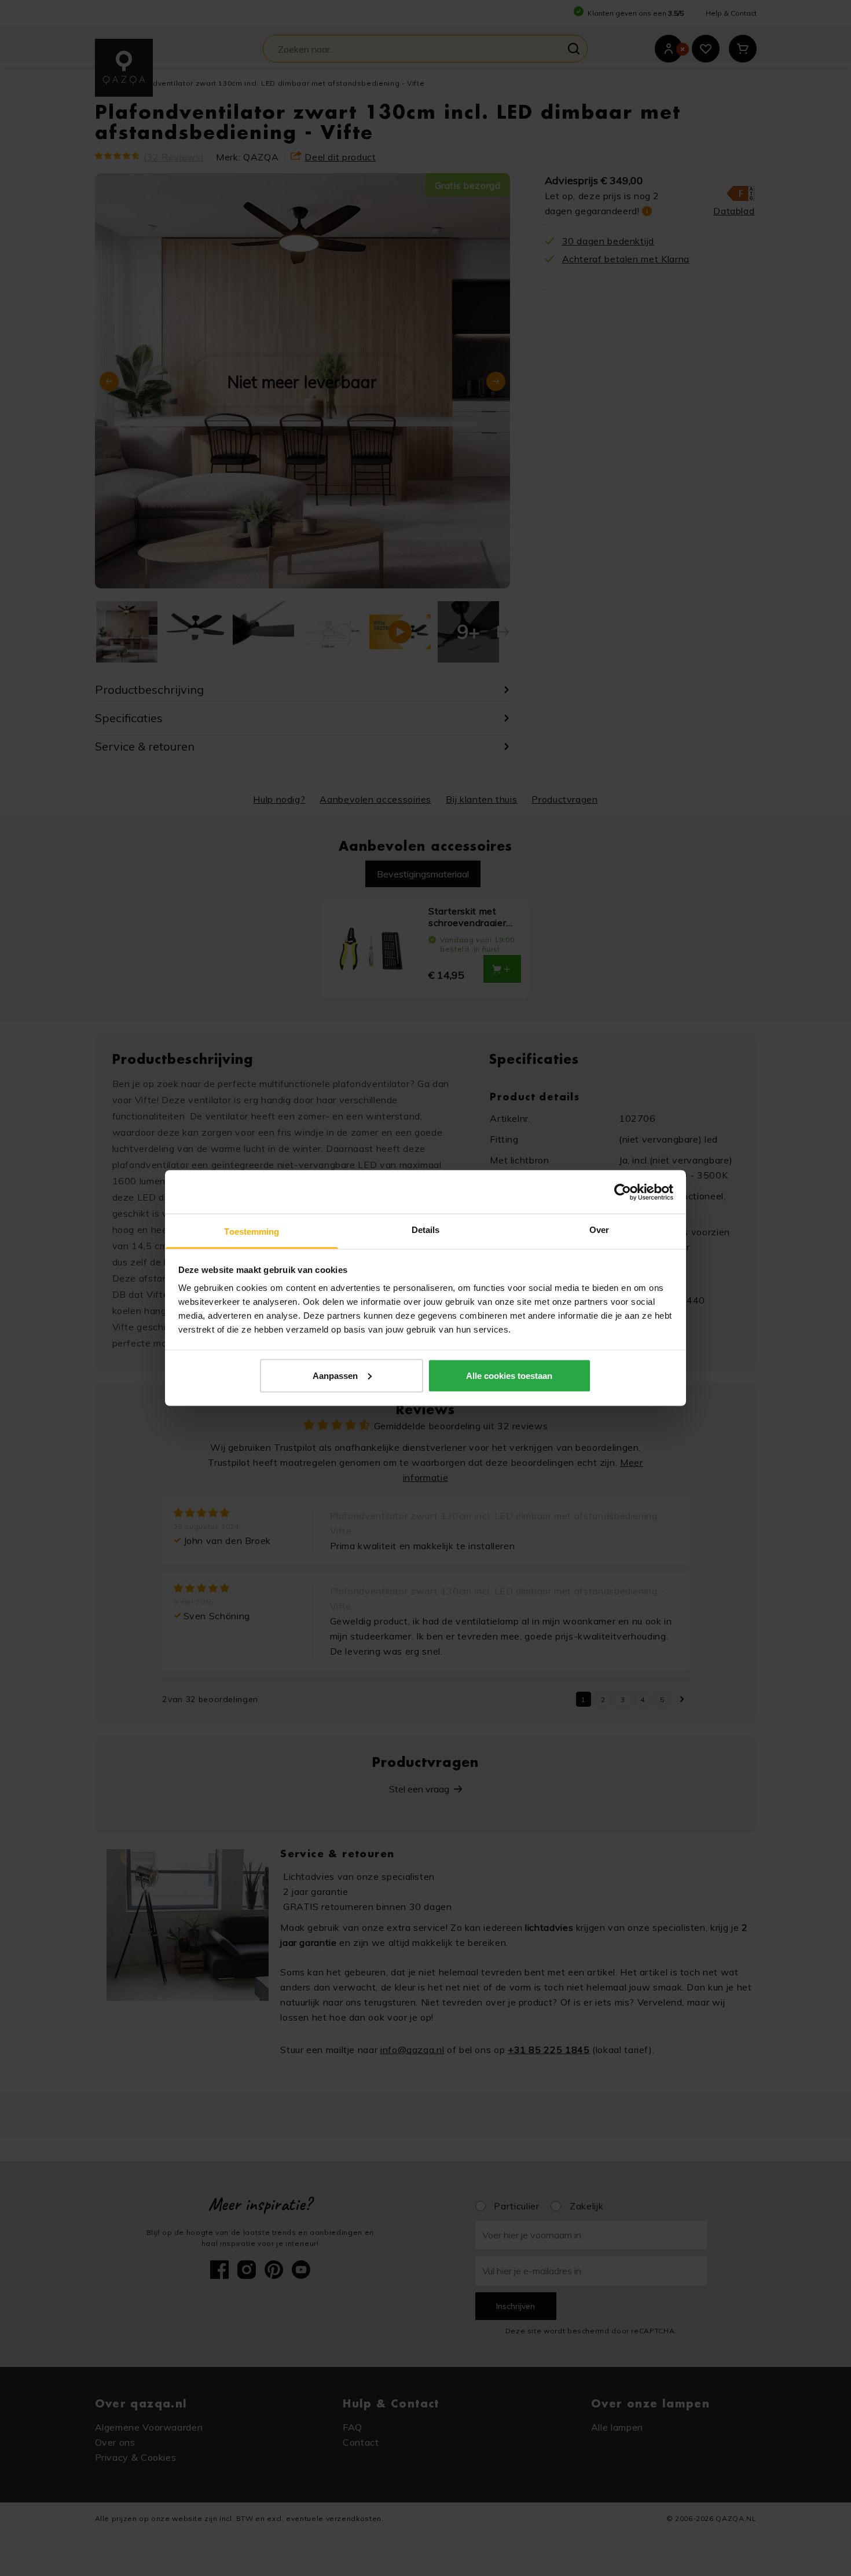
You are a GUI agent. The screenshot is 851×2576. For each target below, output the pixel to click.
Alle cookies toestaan (509, 1375)
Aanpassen (335, 1375)
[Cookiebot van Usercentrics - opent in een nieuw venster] (623, 1192)
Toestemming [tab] (252, 1232)
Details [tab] (426, 1230)
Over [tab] (599, 1230)
